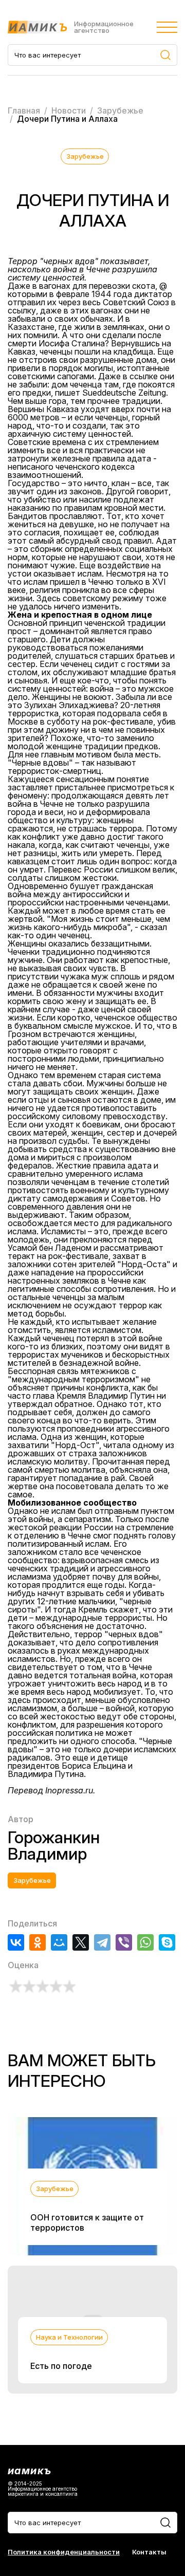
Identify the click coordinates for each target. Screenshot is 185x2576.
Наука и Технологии (69, 2337)
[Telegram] (102, 1942)
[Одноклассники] (38, 1942)
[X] (81, 1942)
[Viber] (124, 1942)
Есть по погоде (61, 2366)
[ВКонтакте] (16, 1942)
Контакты (149, 2552)
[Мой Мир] (59, 1942)
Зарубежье (85, 156)
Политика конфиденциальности (64, 2552)
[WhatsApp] (145, 1942)
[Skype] (167, 1942)
